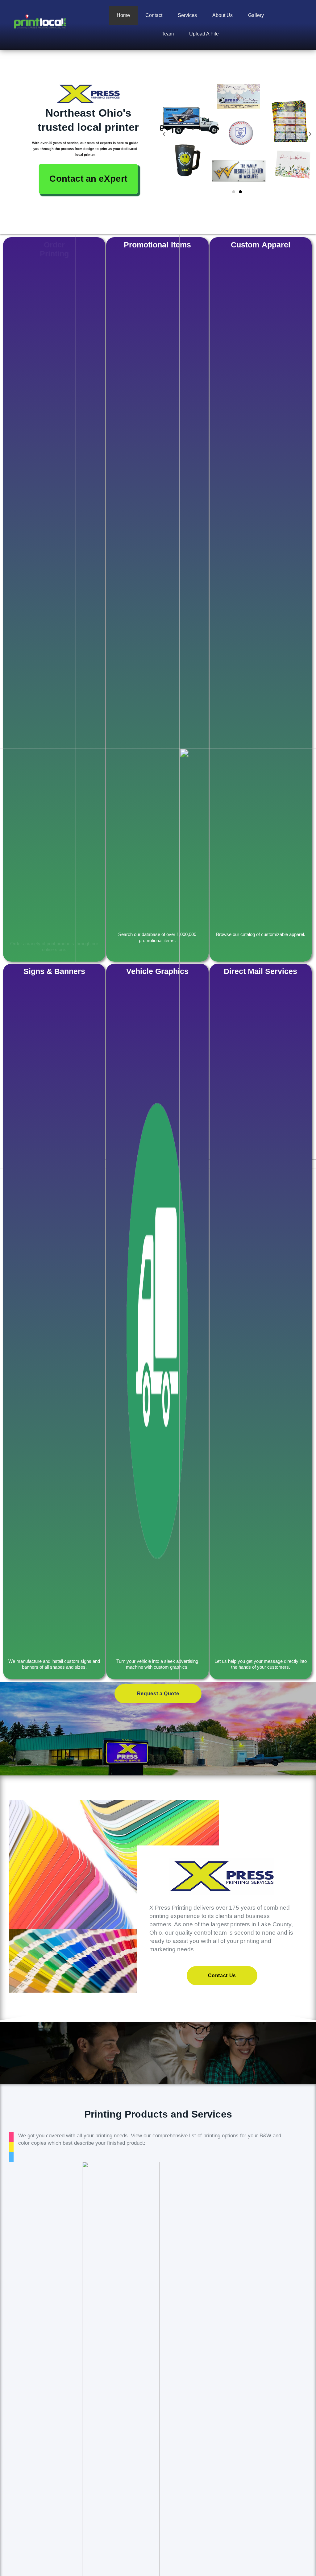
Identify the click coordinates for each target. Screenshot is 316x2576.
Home (123, 15)
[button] (164, 134)
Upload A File (204, 34)
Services (187, 15)
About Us (222, 15)
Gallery (256, 15)
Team (168, 34)
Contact (154, 15)
